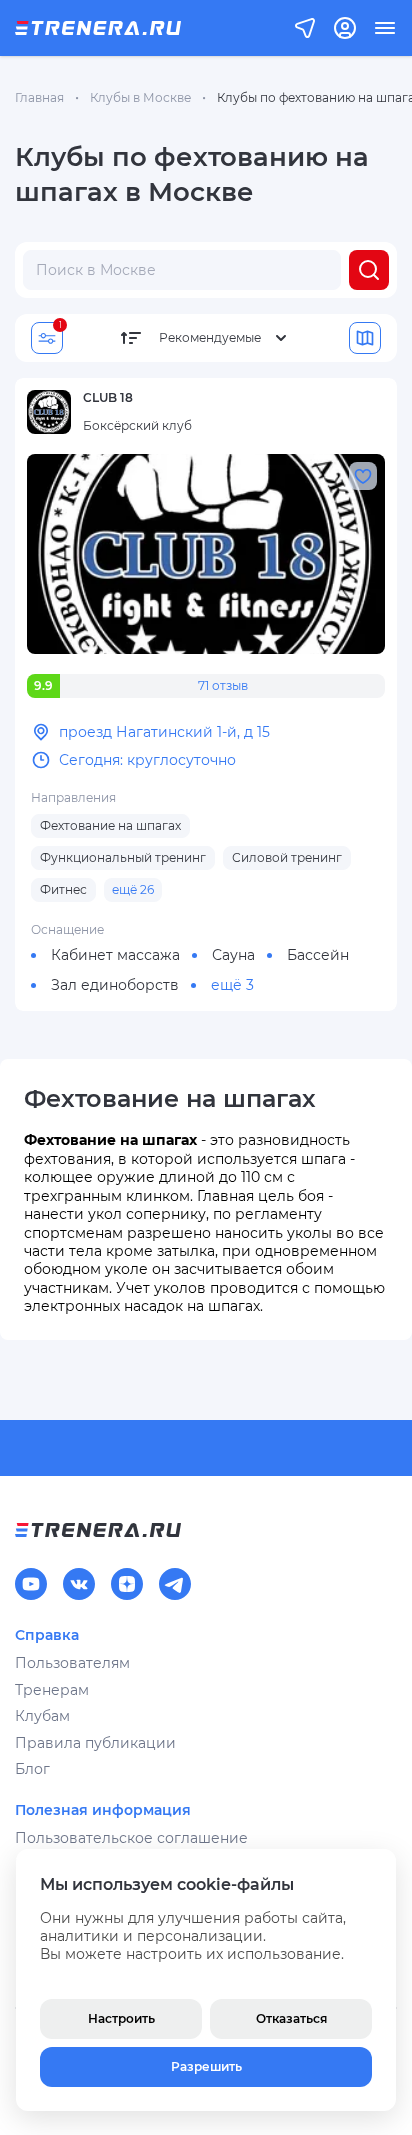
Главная (39, 97)
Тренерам (52, 1690)
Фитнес (63, 889)
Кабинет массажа (115, 955)
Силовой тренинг (287, 857)
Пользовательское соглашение (131, 1838)
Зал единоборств (115, 985)
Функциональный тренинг (123, 857)
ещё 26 (133, 889)
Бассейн (318, 955)
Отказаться (291, 2018)
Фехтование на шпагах (110, 825)
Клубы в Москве (140, 97)
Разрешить (206, 2066)
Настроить (121, 2018)
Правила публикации (95, 1743)
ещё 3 (232, 985)
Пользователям (72, 1663)
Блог (32, 1769)
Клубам (42, 1716)
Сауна (233, 955)
